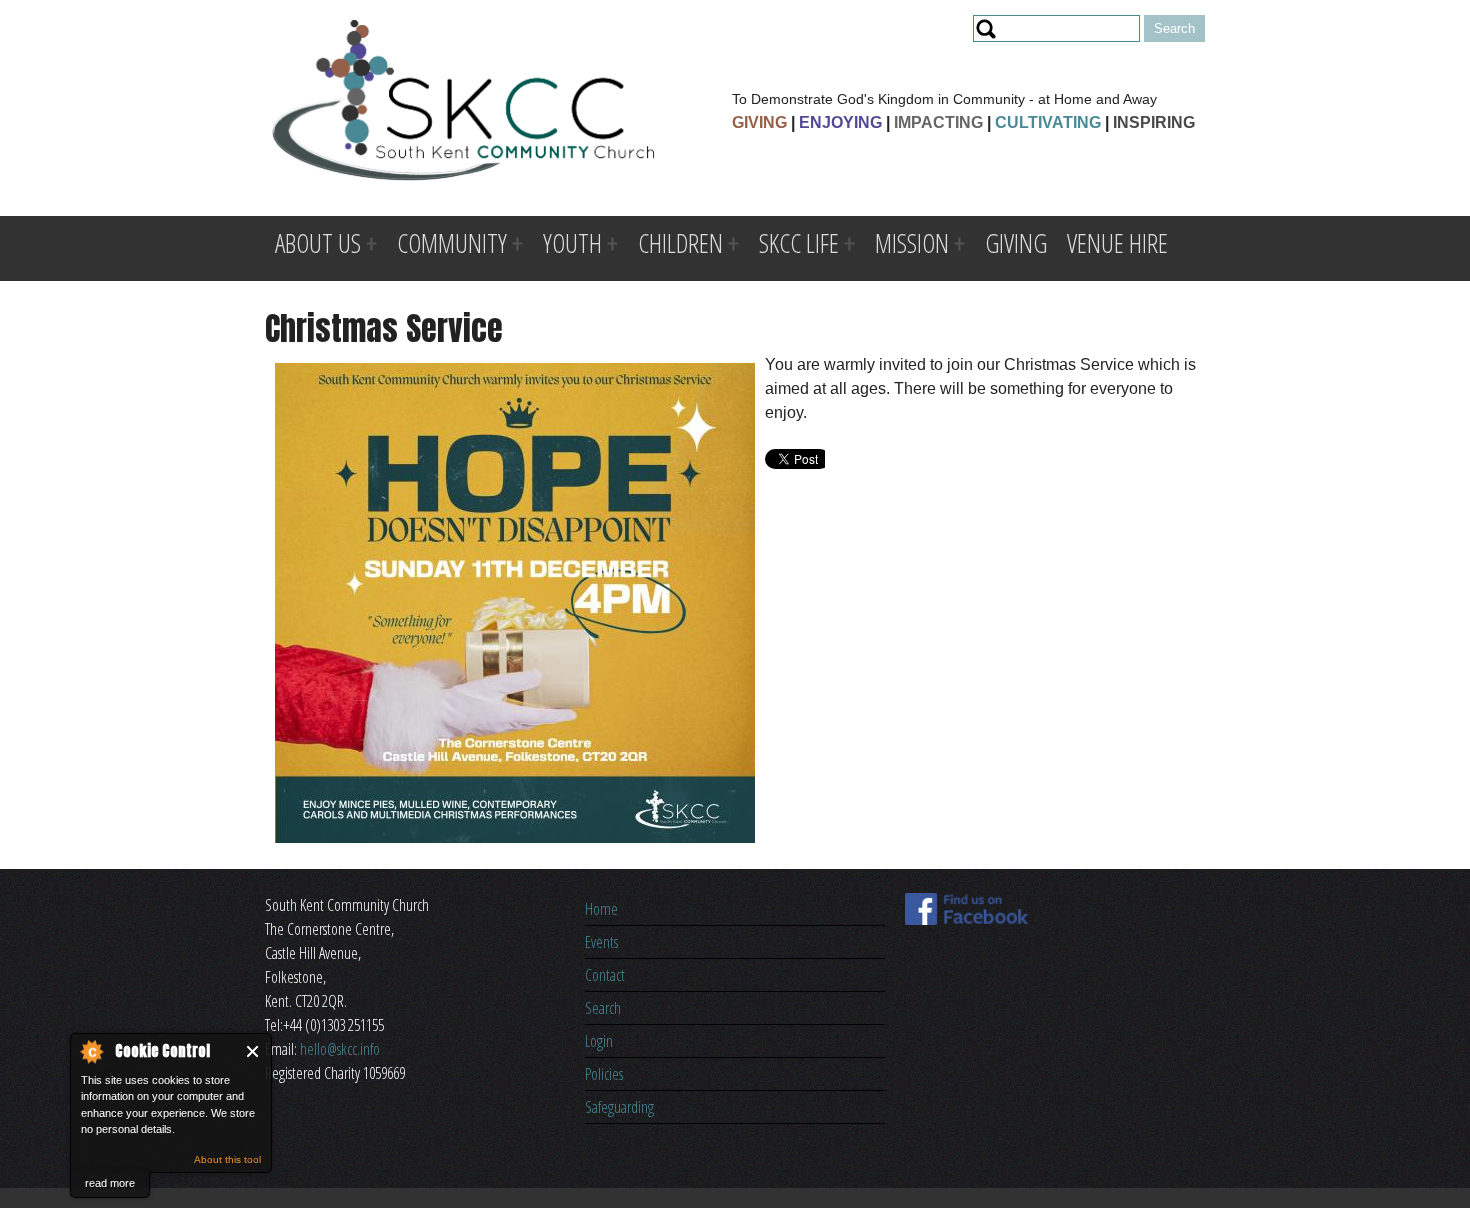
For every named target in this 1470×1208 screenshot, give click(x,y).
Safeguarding (619, 1107)
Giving (1016, 243)
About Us (318, 243)
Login (599, 1041)
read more (110, 1183)
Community (452, 243)
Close (253, 1051)
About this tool (227, 1159)
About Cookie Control (91, 1051)
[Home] (463, 103)
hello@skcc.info (340, 1049)
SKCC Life (799, 243)
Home (601, 909)
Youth (572, 243)
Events (601, 942)
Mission (912, 243)
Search (603, 1008)
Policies (604, 1074)
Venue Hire (1117, 243)
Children (680, 243)
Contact (605, 975)
